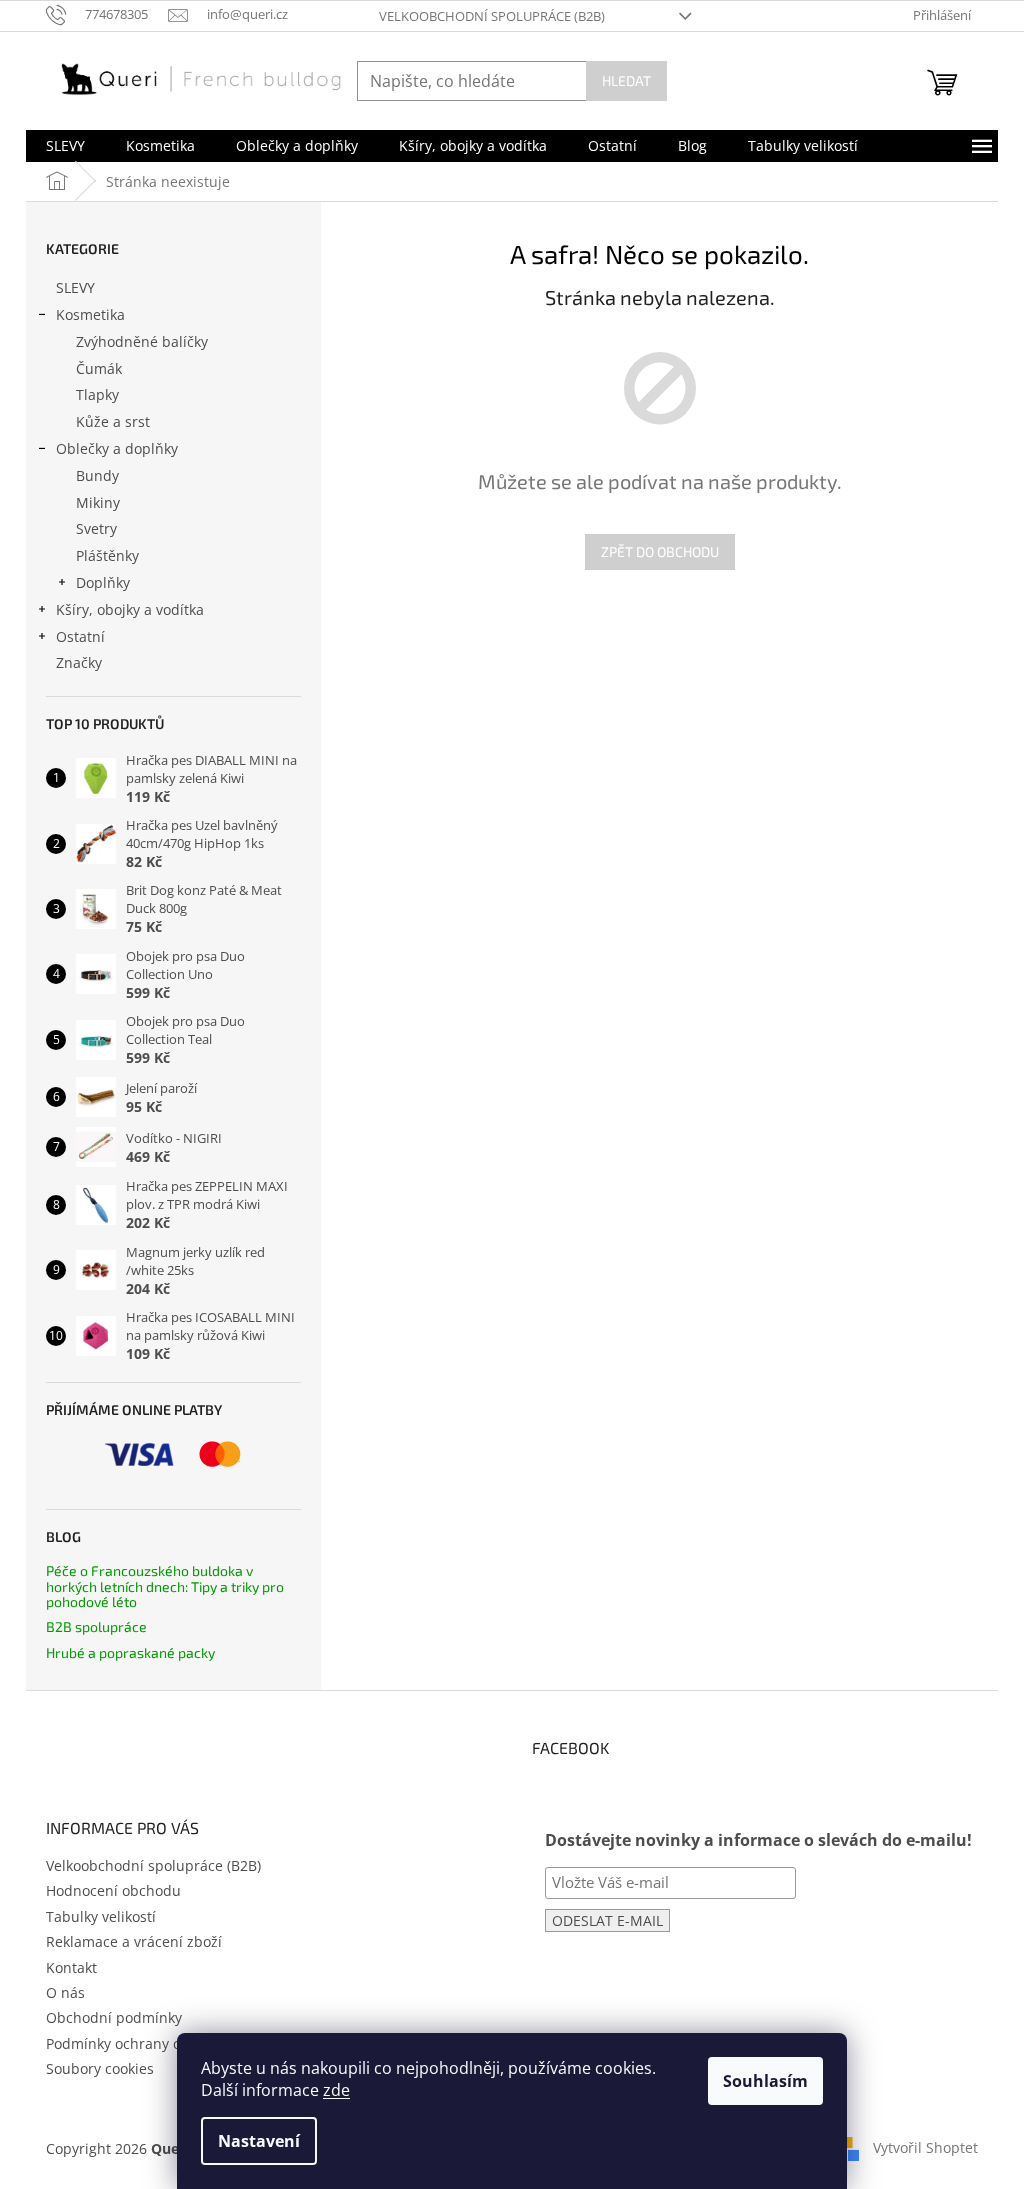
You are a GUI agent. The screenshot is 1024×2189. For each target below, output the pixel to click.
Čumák (99, 368)
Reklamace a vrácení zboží (134, 1941)
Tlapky (97, 394)
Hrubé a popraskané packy (130, 1652)
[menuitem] (65, 146)
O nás (65, 1992)
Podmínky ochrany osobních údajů (161, 2043)
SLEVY (75, 287)
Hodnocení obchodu (113, 1890)
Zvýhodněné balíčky (142, 341)
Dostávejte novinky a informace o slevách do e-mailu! (758, 1840)
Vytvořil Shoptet (925, 2147)
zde (336, 2090)
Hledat (626, 80)
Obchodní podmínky (114, 2017)
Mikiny (98, 502)
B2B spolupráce (96, 1626)
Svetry (96, 528)
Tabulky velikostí (101, 1916)
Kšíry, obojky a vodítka (130, 609)
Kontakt (71, 1967)
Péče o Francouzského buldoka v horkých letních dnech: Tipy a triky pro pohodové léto (165, 1586)
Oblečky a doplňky (117, 448)
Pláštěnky (107, 555)
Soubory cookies (100, 2068)
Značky (79, 662)
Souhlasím (765, 2081)
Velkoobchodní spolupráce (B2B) (492, 16)
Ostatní (80, 636)
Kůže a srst (113, 421)
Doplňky (103, 582)
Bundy (97, 475)
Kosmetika (90, 314)
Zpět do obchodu (660, 551)
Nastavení (259, 2141)
